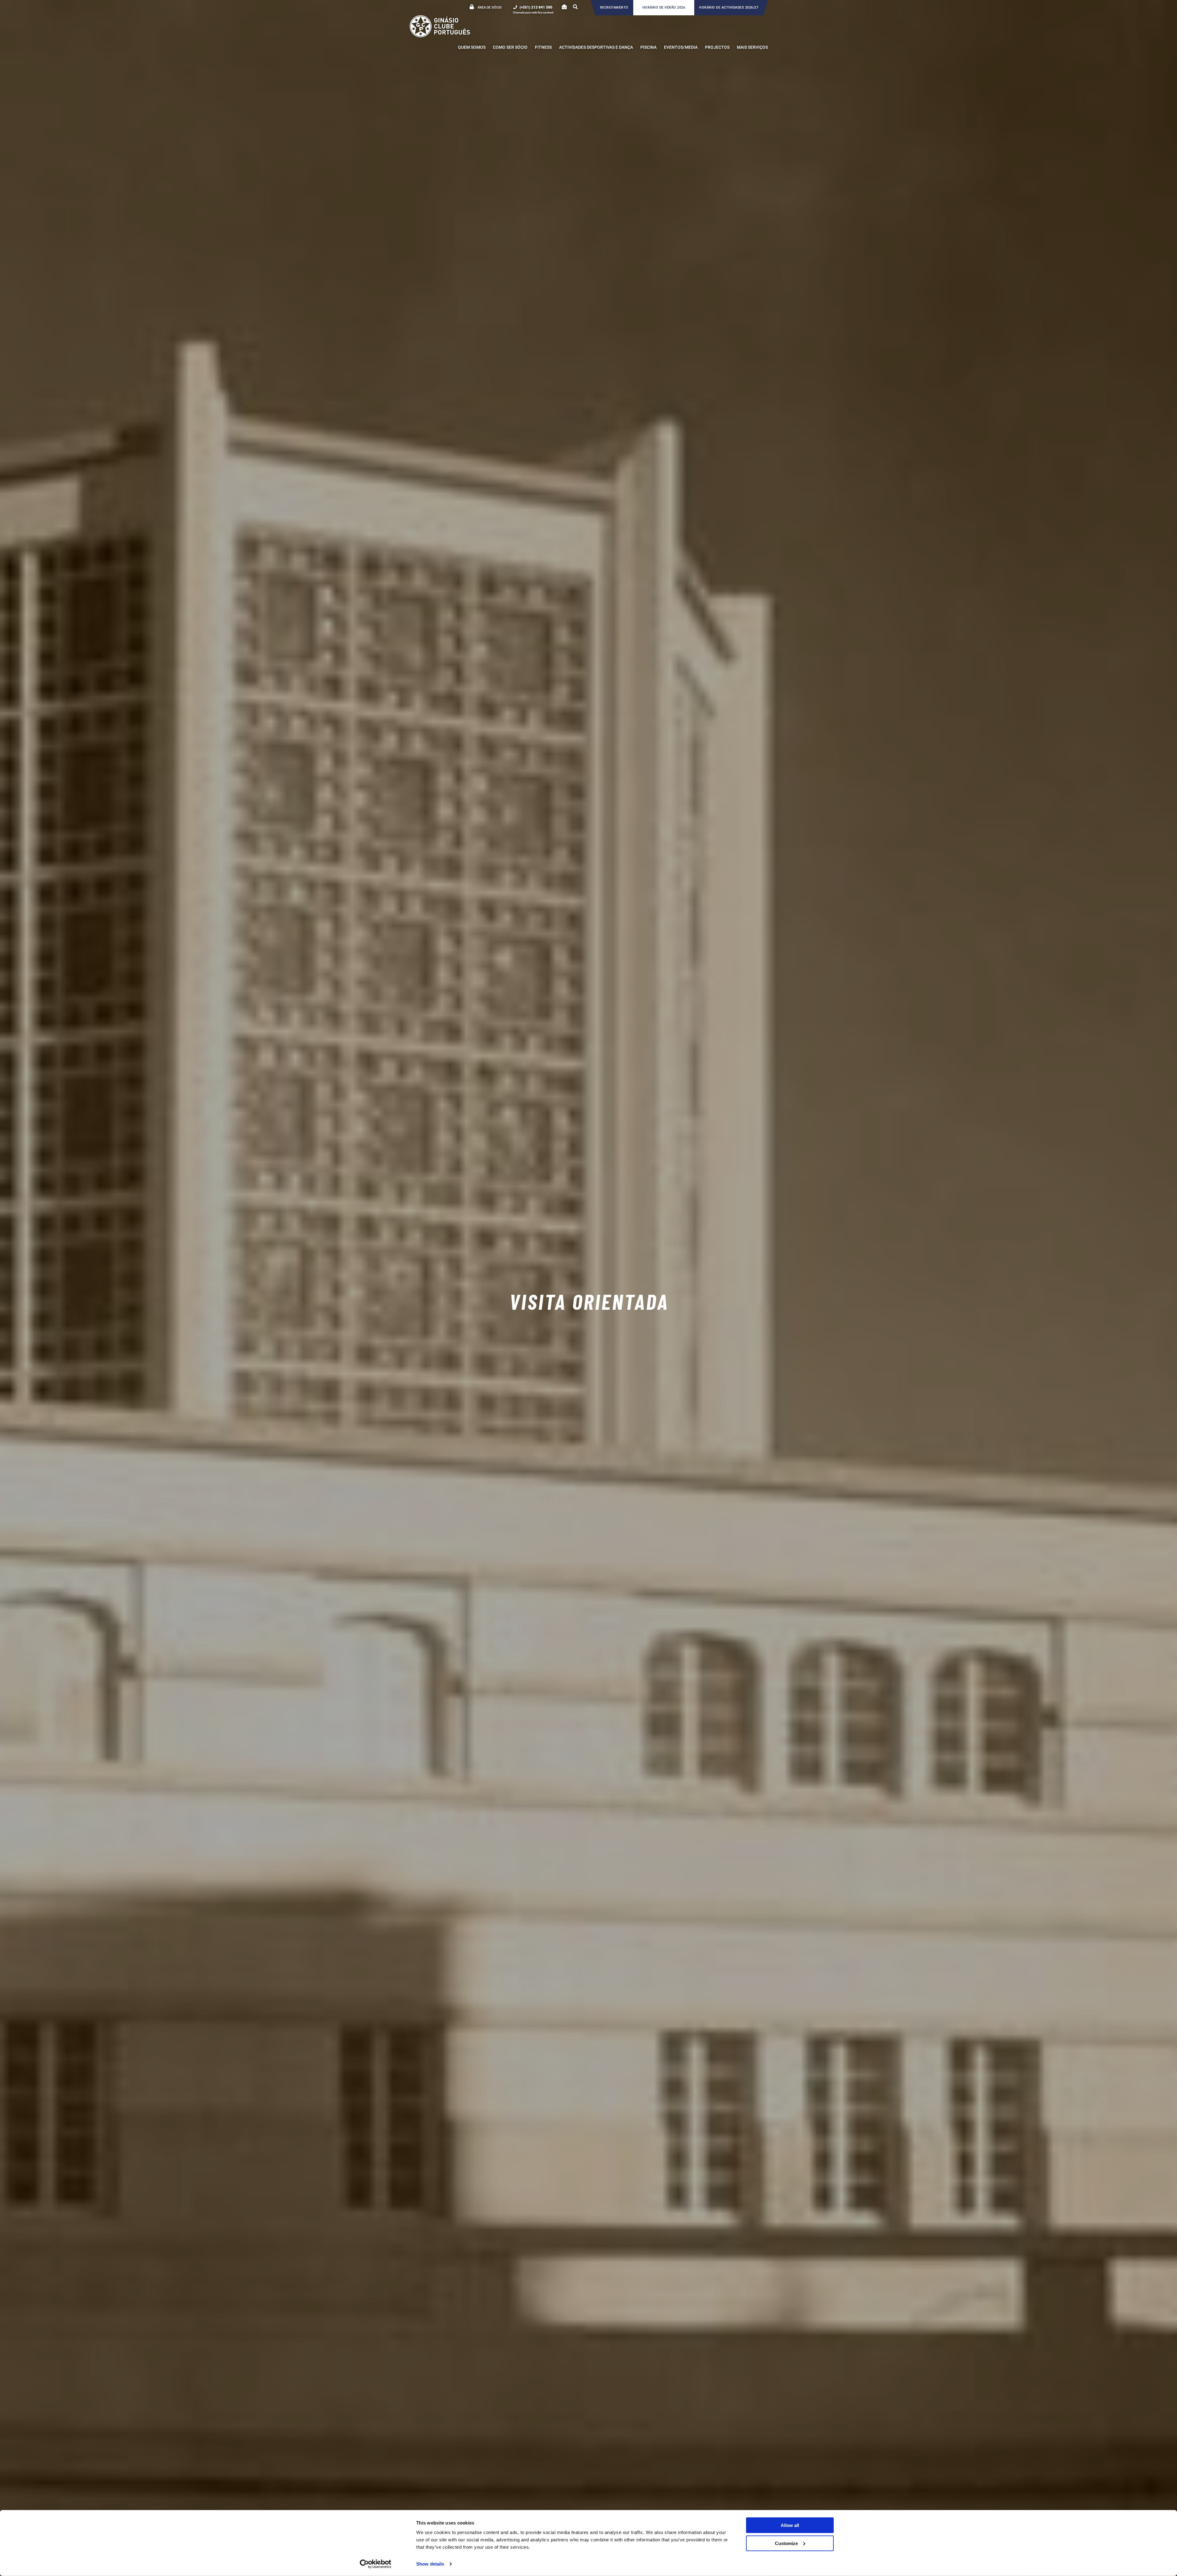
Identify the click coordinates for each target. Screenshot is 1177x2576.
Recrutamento (614, 8)
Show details (430, 2564)
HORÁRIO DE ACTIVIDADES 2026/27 (729, 8)
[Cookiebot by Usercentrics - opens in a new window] (376, 2564)
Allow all (790, 2525)
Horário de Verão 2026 (664, 8)
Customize (786, 2543)
